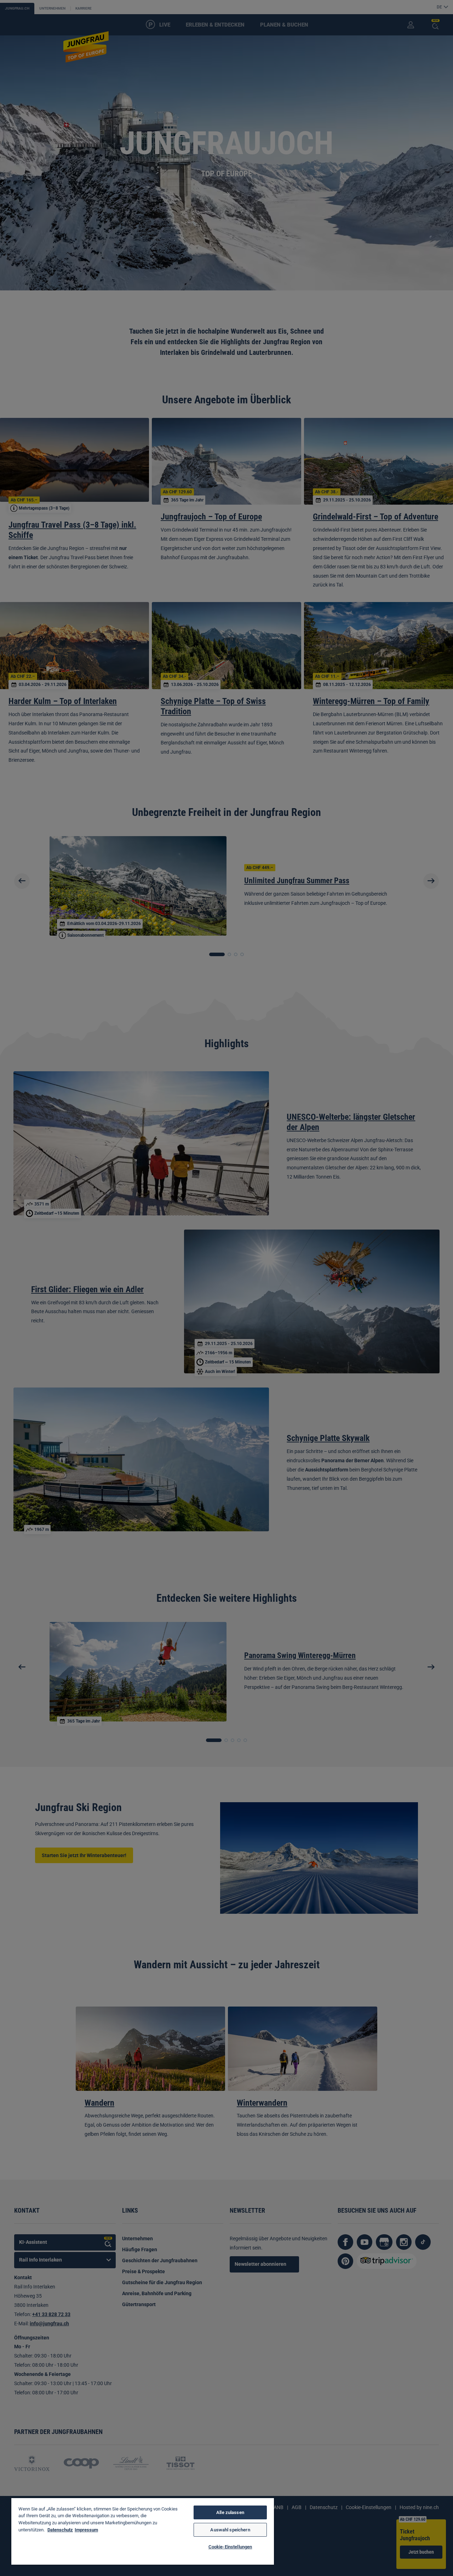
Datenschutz (60, 2530)
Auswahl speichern (230, 2530)
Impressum (86, 2530)
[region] (143, 2531)
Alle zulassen (230, 2512)
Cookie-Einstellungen (230, 2547)
